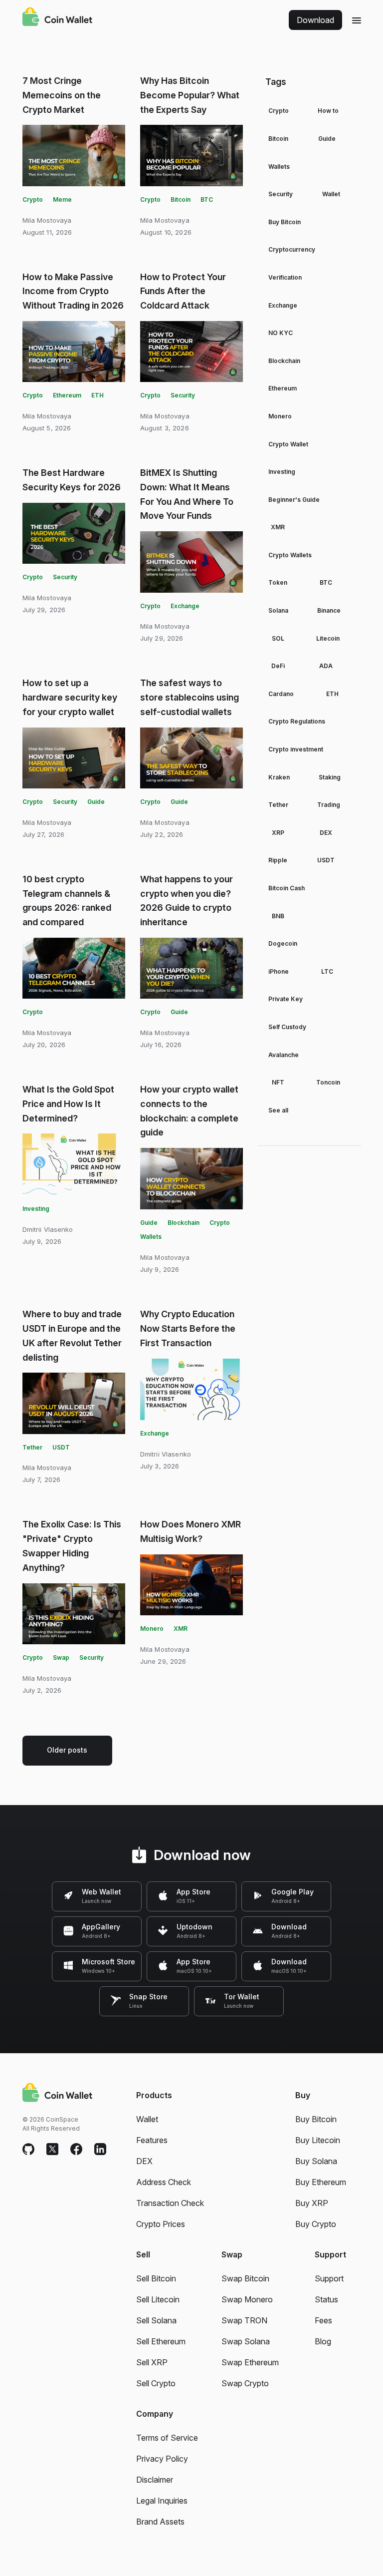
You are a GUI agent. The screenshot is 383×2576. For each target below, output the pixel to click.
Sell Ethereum (161, 2341)
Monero (152, 1629)
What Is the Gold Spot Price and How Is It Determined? (68, 1104)
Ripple (278, 860)
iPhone (279, 971)
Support (329, 2278)
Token (278, 582)
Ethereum (67, 395)
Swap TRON (244, 2320)
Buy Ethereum (321, 2182)
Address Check (164, 2182)
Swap (61, 1657)
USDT (61, 1447)
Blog (323, 2341)
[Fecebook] (76, 2150)
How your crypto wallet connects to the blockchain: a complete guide (189, 1111)
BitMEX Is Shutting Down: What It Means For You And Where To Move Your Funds (187, 494)
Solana (278, 610)
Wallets (151, 1237)
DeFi (278, 666)
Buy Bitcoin (285, 222)
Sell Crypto (156, 2383)
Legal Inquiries (162, 2501)
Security (183, 395)
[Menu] (357, 20)
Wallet (331, 194)
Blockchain (184, 1223)
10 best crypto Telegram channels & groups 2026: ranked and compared (67, 901)
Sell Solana (156, 2320)
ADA (326, 666)
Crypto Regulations (297, 721)
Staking (330, 777)
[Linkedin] (100, 2150)
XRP (278, 833)
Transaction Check (170, 2203)
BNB (278, 916)
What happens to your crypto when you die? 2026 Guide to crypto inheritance (187, 901)
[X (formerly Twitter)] (52, 2150)
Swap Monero (247, 2299)
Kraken (279, 777)
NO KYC (281, 333)
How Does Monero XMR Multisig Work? (191, 1531)
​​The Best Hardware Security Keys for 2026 (72, 480)
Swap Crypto (245, 2383)
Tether (32, 1447)
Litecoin (328, 638)
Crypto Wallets (290, 555)
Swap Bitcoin (245, 2278)
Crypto (33, 199)
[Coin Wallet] (57, 18)
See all (278, 1110)
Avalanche (284, 1055)
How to (328, 111)
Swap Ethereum (250, 2362)
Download (315, 20)
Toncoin (328, 1082)
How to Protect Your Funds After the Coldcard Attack (183, 291)
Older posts (67, 1750)
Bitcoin (181, 199)
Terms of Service (167, 2438)
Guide (96, 802)
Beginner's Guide (294, 500)
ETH (97, 395)
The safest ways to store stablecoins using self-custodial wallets (190, 697)
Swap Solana (246, 2341)
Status (326, 2299)
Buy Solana (316, 2161)
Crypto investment (296, 749)
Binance (329, 610)
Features (152, 2140)
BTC (207, 199)
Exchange (185, 606)
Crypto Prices (161, 2224)
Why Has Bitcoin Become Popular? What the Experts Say (190, 95)
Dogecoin (283, 943)
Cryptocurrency (292, 249)
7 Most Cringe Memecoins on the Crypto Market (62, 95)
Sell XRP (152, 2362)
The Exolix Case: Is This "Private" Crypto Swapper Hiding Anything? (72, 1546)
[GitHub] (28, 2150)
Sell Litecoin (158, 2299)
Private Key (286, 999)
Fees (323, 2320)
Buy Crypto (316, 2224)
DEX (326, 833)
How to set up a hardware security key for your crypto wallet (70, 697)
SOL (278, 638)
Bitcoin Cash (287, 888)
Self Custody (287, 1027)
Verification (285, 277)
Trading (329, 805)
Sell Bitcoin (156, 2278)
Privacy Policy (162, 2459)
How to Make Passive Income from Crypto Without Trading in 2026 (73, 291)
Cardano (281, 694)
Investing (36, 1209)
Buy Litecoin (318, 2140)
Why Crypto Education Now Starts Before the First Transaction (188, 1328)
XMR (181, 1629)
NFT (278, 1082)
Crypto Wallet (288, 444)
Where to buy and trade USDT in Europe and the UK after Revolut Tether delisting (72, 1335)
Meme (62, 199)
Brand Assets (160, 2522)
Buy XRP (312, 2203)
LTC (327, 971)
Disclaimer (155, 2480)
